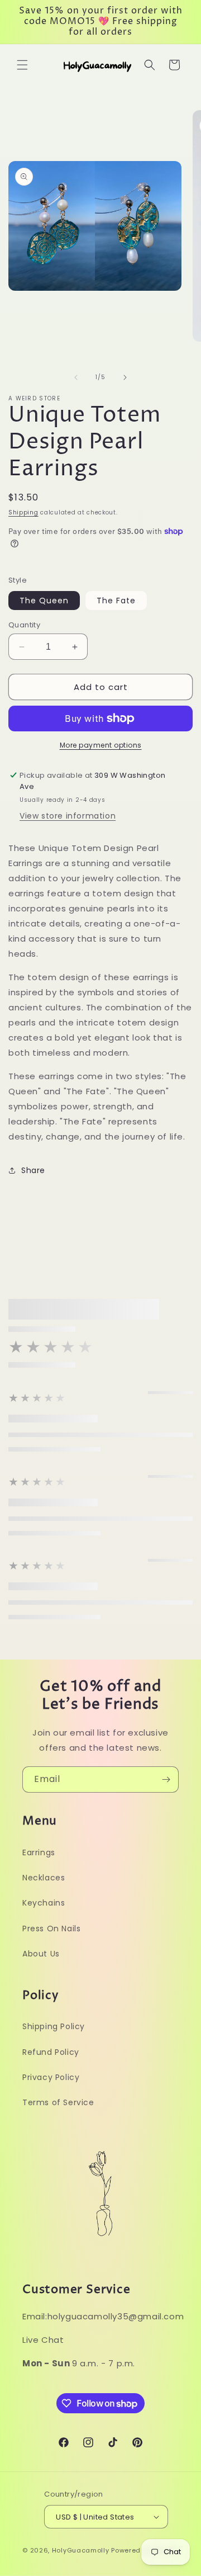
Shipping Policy (54, 2026)
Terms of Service (58, 2102)
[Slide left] (76, 377)
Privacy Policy (51, 2077)
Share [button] (33, 1170)
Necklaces (44, 1878)
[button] (22, 65)
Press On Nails (51, 1929)
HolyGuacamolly (81, 2550)
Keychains (44, 1903)
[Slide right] (125, 377)
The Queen (44, 601)
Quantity (24, 625)
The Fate (116, 601)
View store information (68, 816)
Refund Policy (51, 2052)
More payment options (101, 745)
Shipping (23, 512)
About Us (41, 1954)
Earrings (39, 1852)
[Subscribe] (166, 1779)
